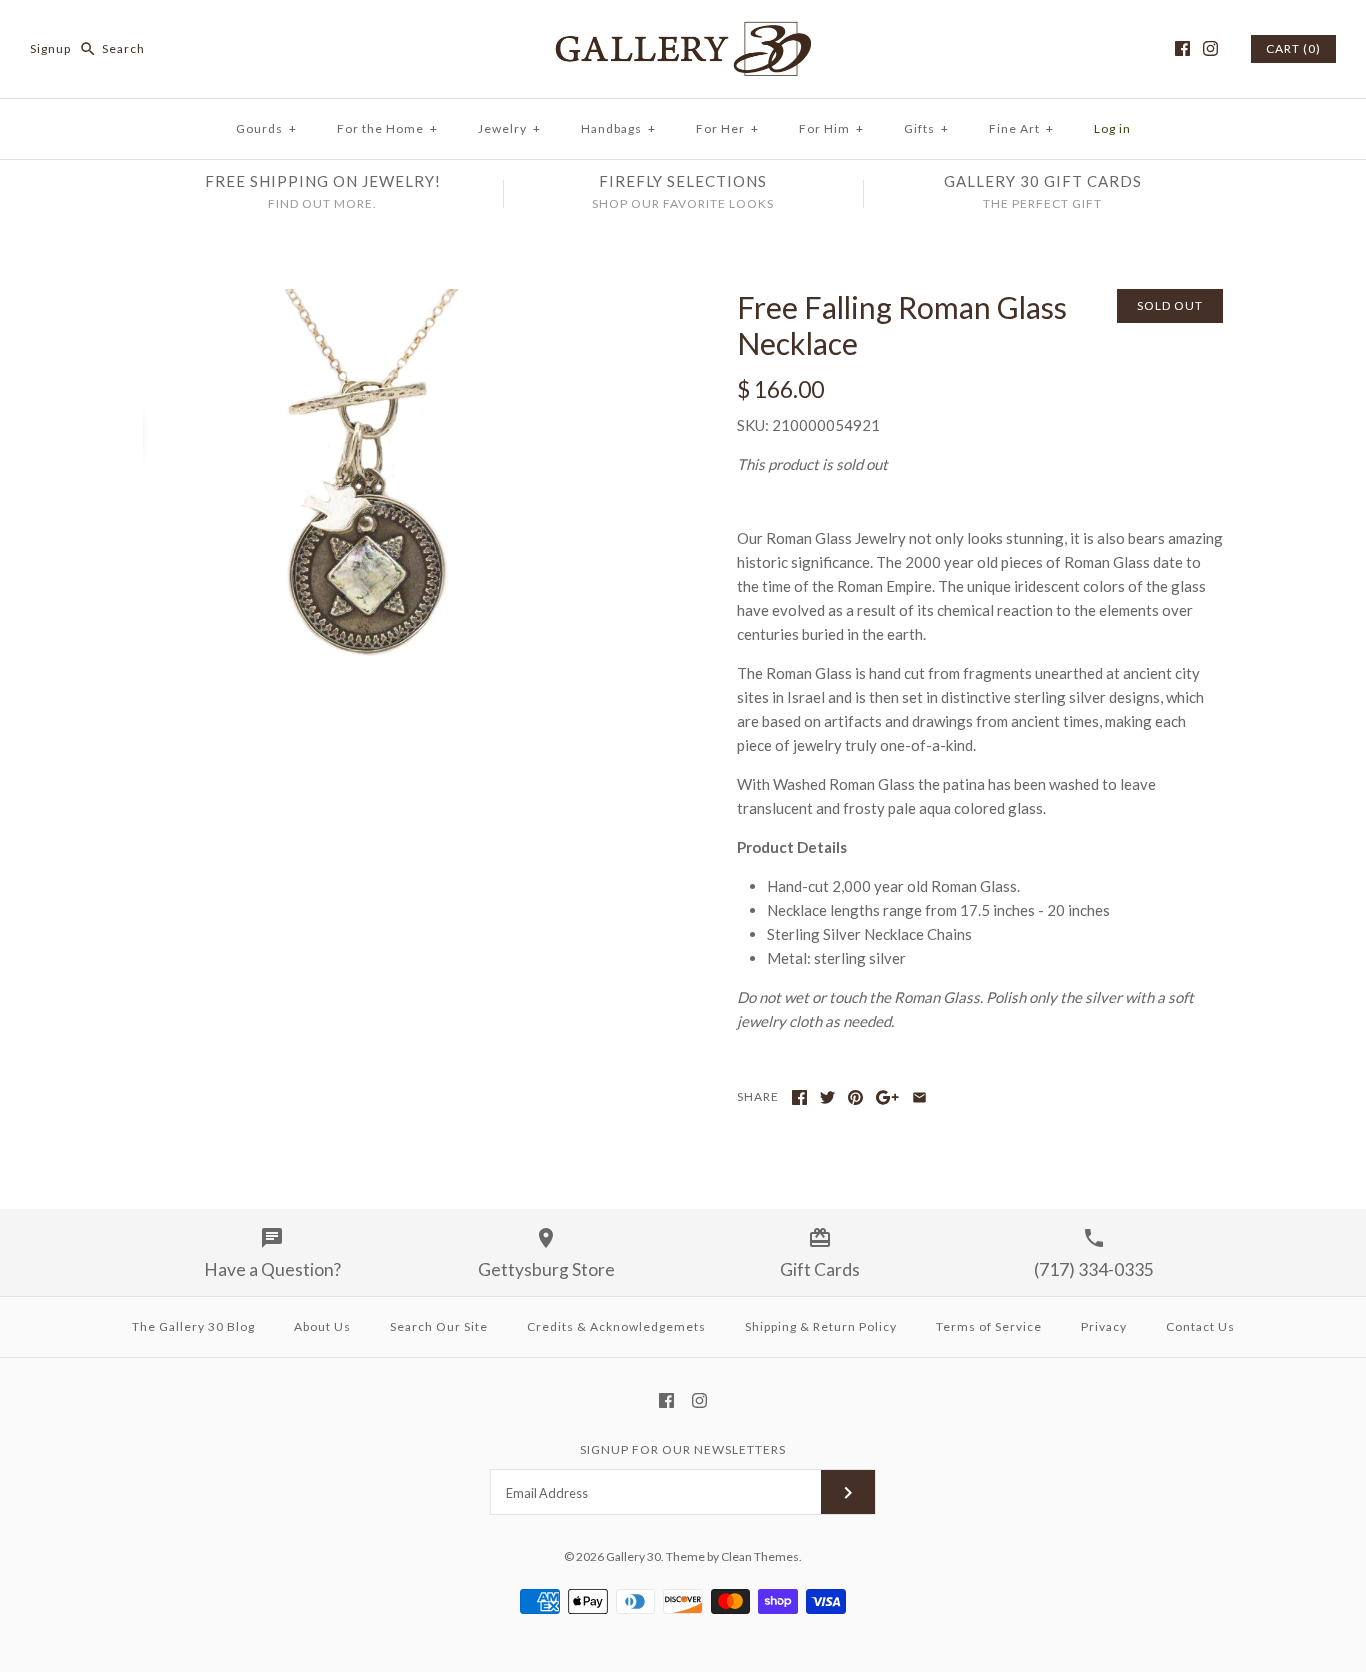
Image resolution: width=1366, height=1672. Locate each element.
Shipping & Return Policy (821, 1326)
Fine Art (1021, 128)
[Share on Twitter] (827, 1097)
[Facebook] (1182, 48)
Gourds (266, 128)
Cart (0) (1293, 48)
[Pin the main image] (855, 1097)
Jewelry (509, 128)
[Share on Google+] (887, 1097)
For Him (831, 128)
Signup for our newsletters (683, 1449)
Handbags (618, 128)
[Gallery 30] (683, 32)
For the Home (387, 128)
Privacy (1104, 1326)
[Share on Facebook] (799, 1097)
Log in (1112, 128)
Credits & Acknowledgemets (616, 1326)
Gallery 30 (633, 1556)
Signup (50, 48)
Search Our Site (439, 1326)
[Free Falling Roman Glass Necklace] (386, 301)
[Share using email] (919, 1097)
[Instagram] (1210, 48)
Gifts (926, 128)
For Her (727, 128)
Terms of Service (989, 1326)
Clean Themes (760, 1556)
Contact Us (1200, 1326)
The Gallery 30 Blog (193, 1326)
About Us (322, 1326)
